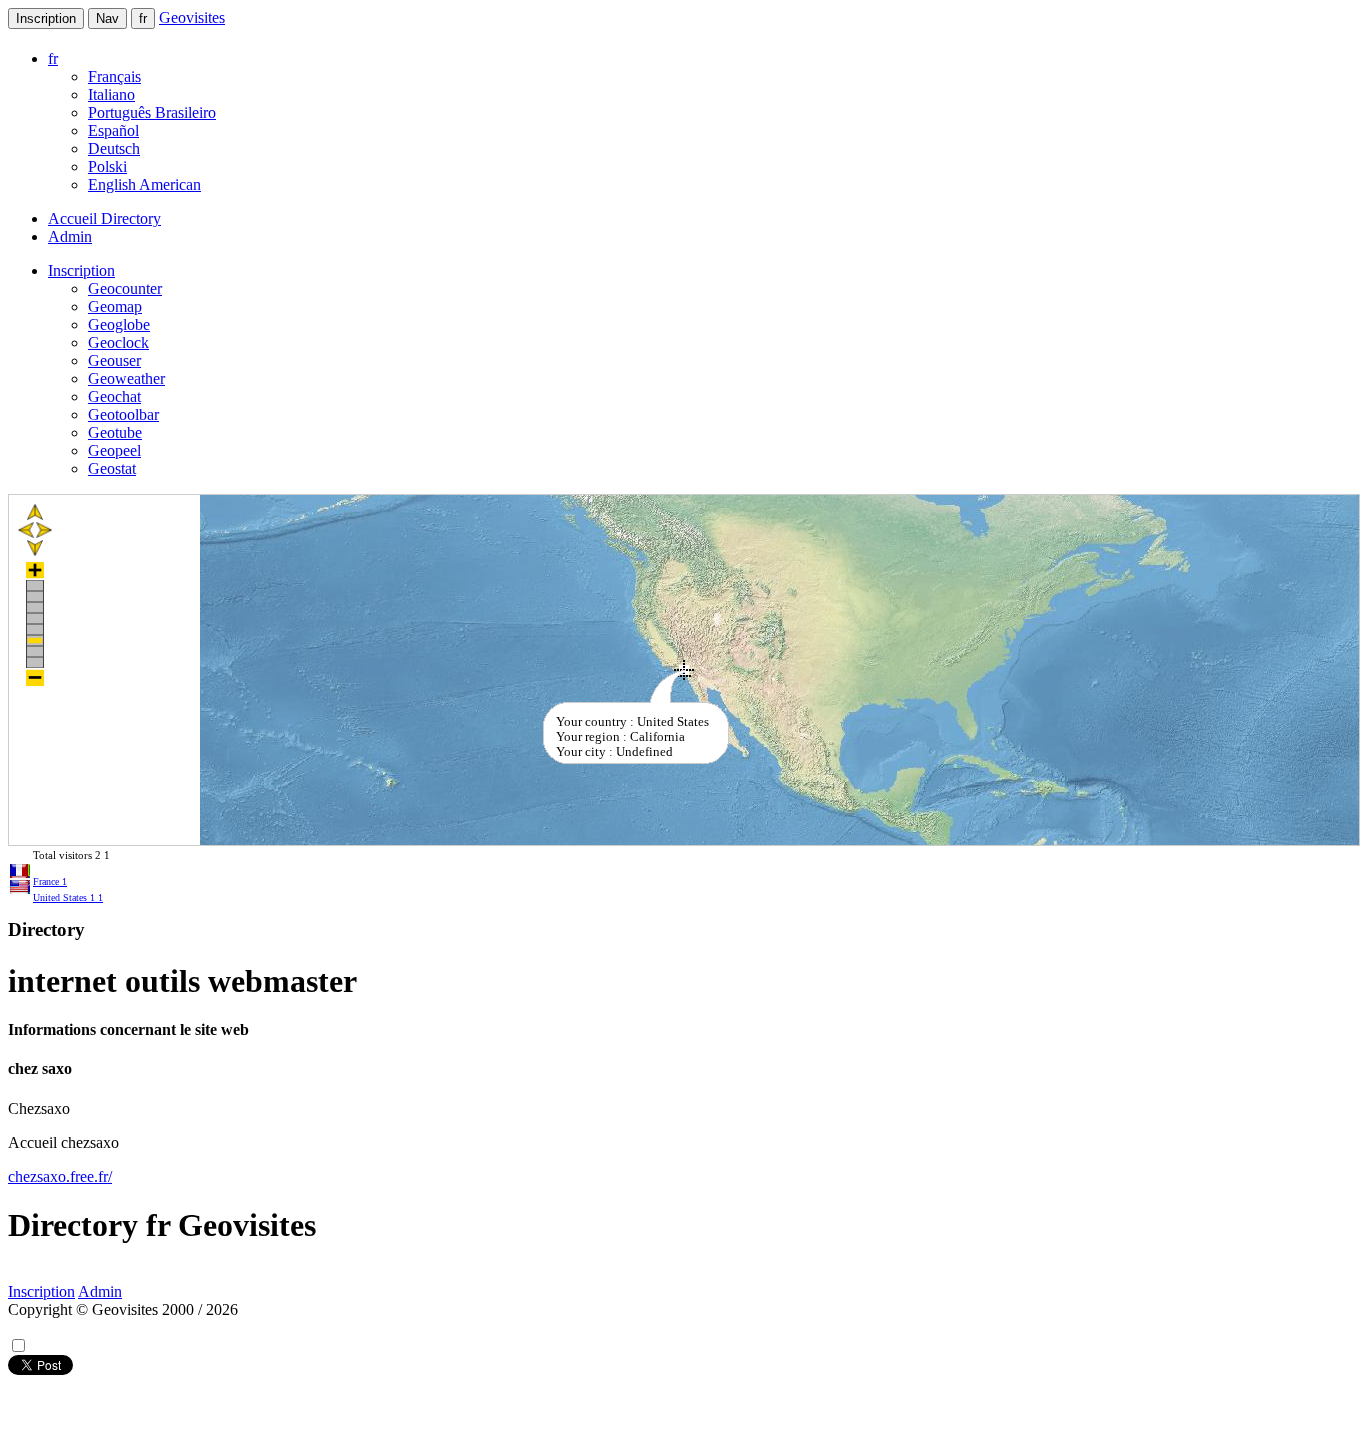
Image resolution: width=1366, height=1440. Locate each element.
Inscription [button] (81, 270)
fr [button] (53, 58)
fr (143, 18)
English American (144, 184)
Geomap (115, 306)
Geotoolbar (123, 414)
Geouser (114, 360)
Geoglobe (119, 324)
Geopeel (114, 450)
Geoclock (118, 342)
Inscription (46, 18)
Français (114, 76)
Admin (70, 236)
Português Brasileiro (152, 112)
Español (113, 130)
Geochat (114, 396)
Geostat (112, 468)
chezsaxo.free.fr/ (60, 1176)
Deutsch (114, 148)
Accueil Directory (104, 218)
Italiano (111, 94)
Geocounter (125, 288)
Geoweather (126, 378)
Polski (107, 166)
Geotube (115, 432)
